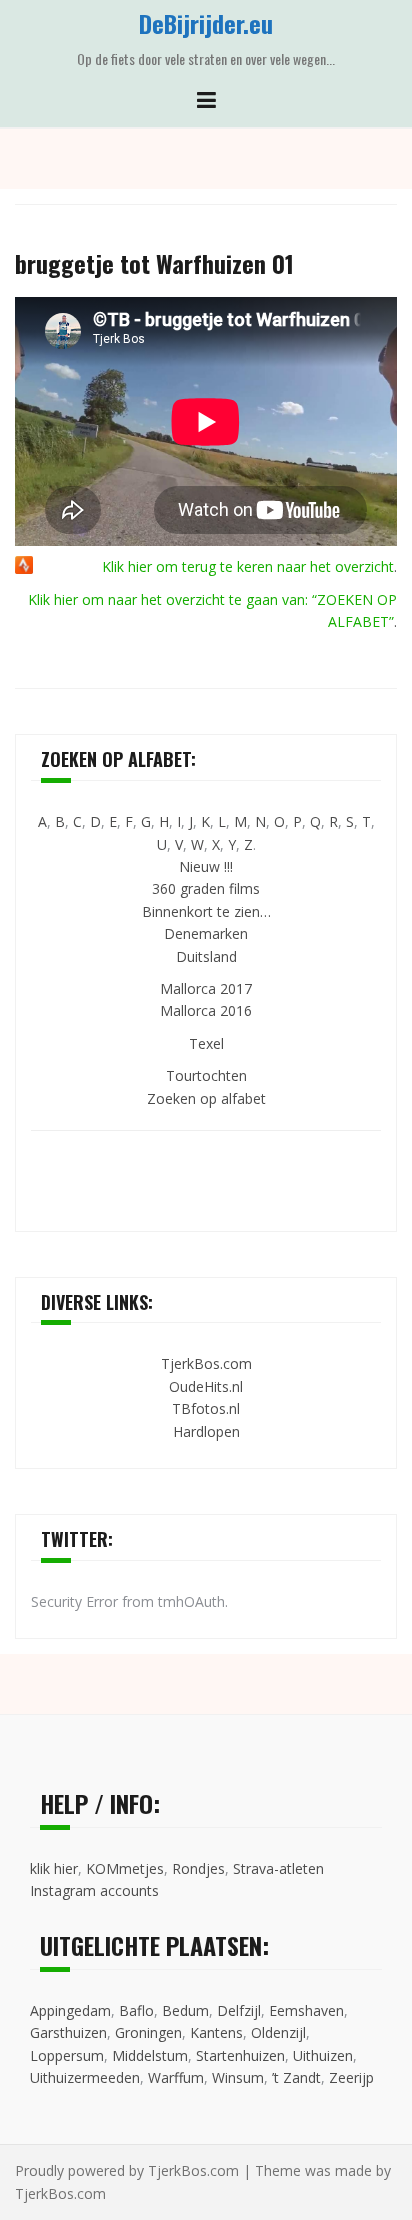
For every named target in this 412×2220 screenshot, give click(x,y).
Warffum (176, 2077)
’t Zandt (296, 2077)
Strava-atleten (278, 1868)
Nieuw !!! (206, 866)
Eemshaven (306, 2010)
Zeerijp (351, 2077)
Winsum (238, 2077)
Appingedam (70, 2010)
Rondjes (198, 1868)
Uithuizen (323, 2055)
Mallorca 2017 (206, 988)
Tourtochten (206, 1075)
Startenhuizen (240, 2055)
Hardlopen (206, 1431)
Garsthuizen (68, 2032)
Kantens (216, 2032)
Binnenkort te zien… (206, 911)
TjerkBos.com (206, 1363)
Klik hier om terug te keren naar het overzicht (248, 566)
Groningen (148, 2032)
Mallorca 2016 (206, 1010)
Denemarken (206, 933)
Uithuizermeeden (85, 2077)
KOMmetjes (125, 1868)
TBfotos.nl (206, 1408)
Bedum (185, 2010)
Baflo (136, 2010)
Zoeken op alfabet (206, 1098)
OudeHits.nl (206, 1386)
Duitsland (206, 956)
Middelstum (150, 2055)
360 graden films (206, 888)
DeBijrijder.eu (206, 23)
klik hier (54, 1868)
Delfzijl (239, 2010)
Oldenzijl (278, 2032)
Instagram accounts (94, 1890)
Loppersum (67, 2055)
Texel (206, 1043)
